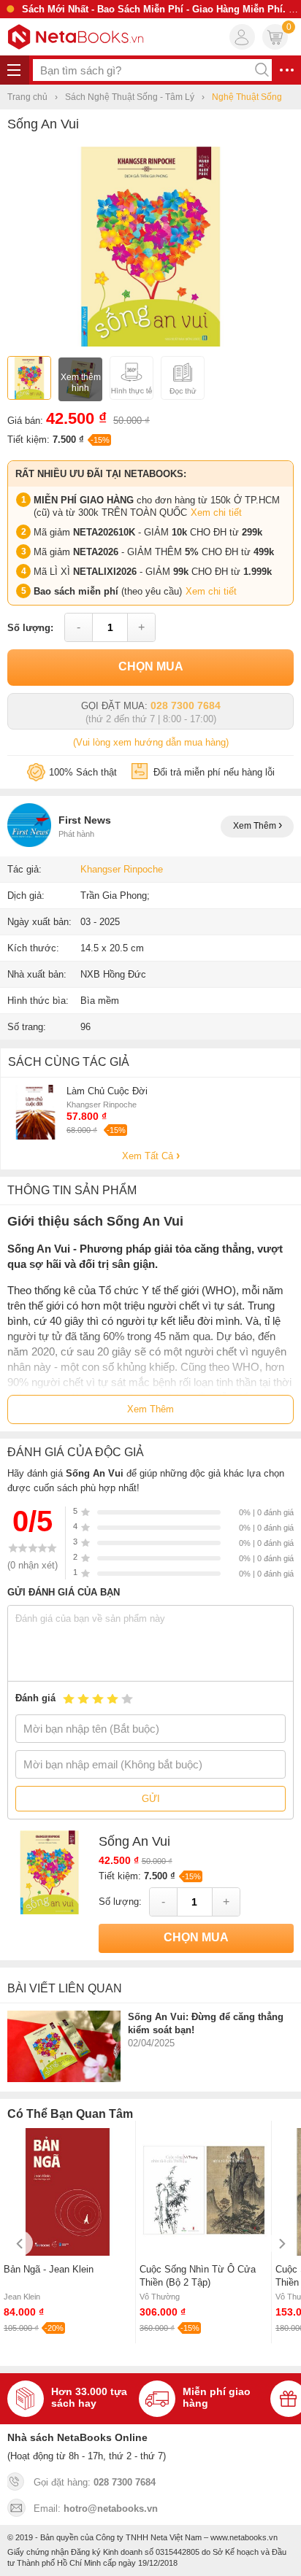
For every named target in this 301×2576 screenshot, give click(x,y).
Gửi (151, 1799)
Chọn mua (151, 666)
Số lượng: (30, 628)
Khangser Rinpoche (122, 869)
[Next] (281, 2244)
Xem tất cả (149, 1156)
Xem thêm (256, 826)
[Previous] (20, 2244)
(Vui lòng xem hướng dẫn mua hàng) (151, 742)
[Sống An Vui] (150, 343)
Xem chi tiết (216, 513)
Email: (96, 2509)
